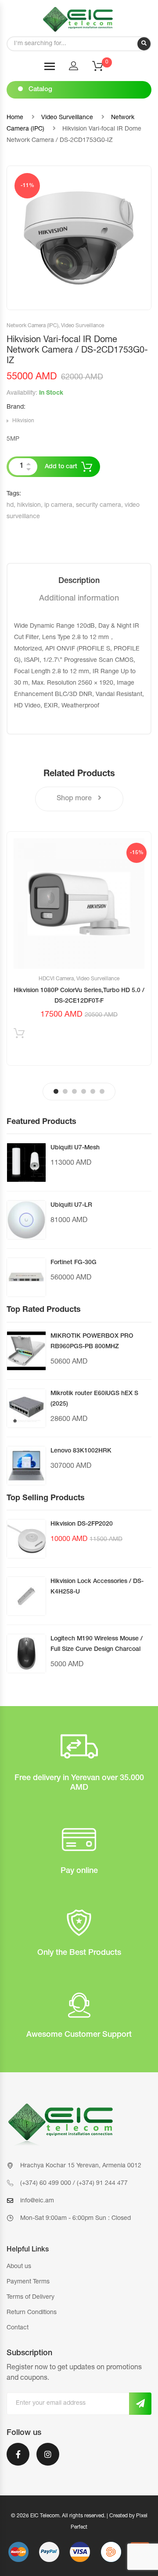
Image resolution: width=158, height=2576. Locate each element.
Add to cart (61, 467)
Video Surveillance (67, 118)
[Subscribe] (140, 2404)
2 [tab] (65, 1091)
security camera (99, 505)
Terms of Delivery (31, 2297)
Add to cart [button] (19, 1035)
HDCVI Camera (56, 979)
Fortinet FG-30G (74, 1263)
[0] (103, 69)
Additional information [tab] (79, 599)
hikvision (29, 505)
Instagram (48, 2460)
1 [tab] (56, 1091)
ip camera (58, 505)
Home (15, 118)
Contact (18, 2328)
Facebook (18, 2460)
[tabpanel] (79, 949)
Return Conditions (32, 2313)
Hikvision (23, 421)
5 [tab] (93, 1091)
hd (10, 505)
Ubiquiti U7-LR (71, 1205)
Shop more (75, 799)
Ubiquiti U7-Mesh (75, 1148)
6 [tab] (102, 1091)
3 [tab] (74, 1091)
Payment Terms (28, 2282)
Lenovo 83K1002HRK (81, 1451)
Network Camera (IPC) (32, 326)
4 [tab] (84, 1091)
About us (19, 2267)
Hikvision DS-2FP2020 (82, 1524)
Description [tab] (79, 581)
